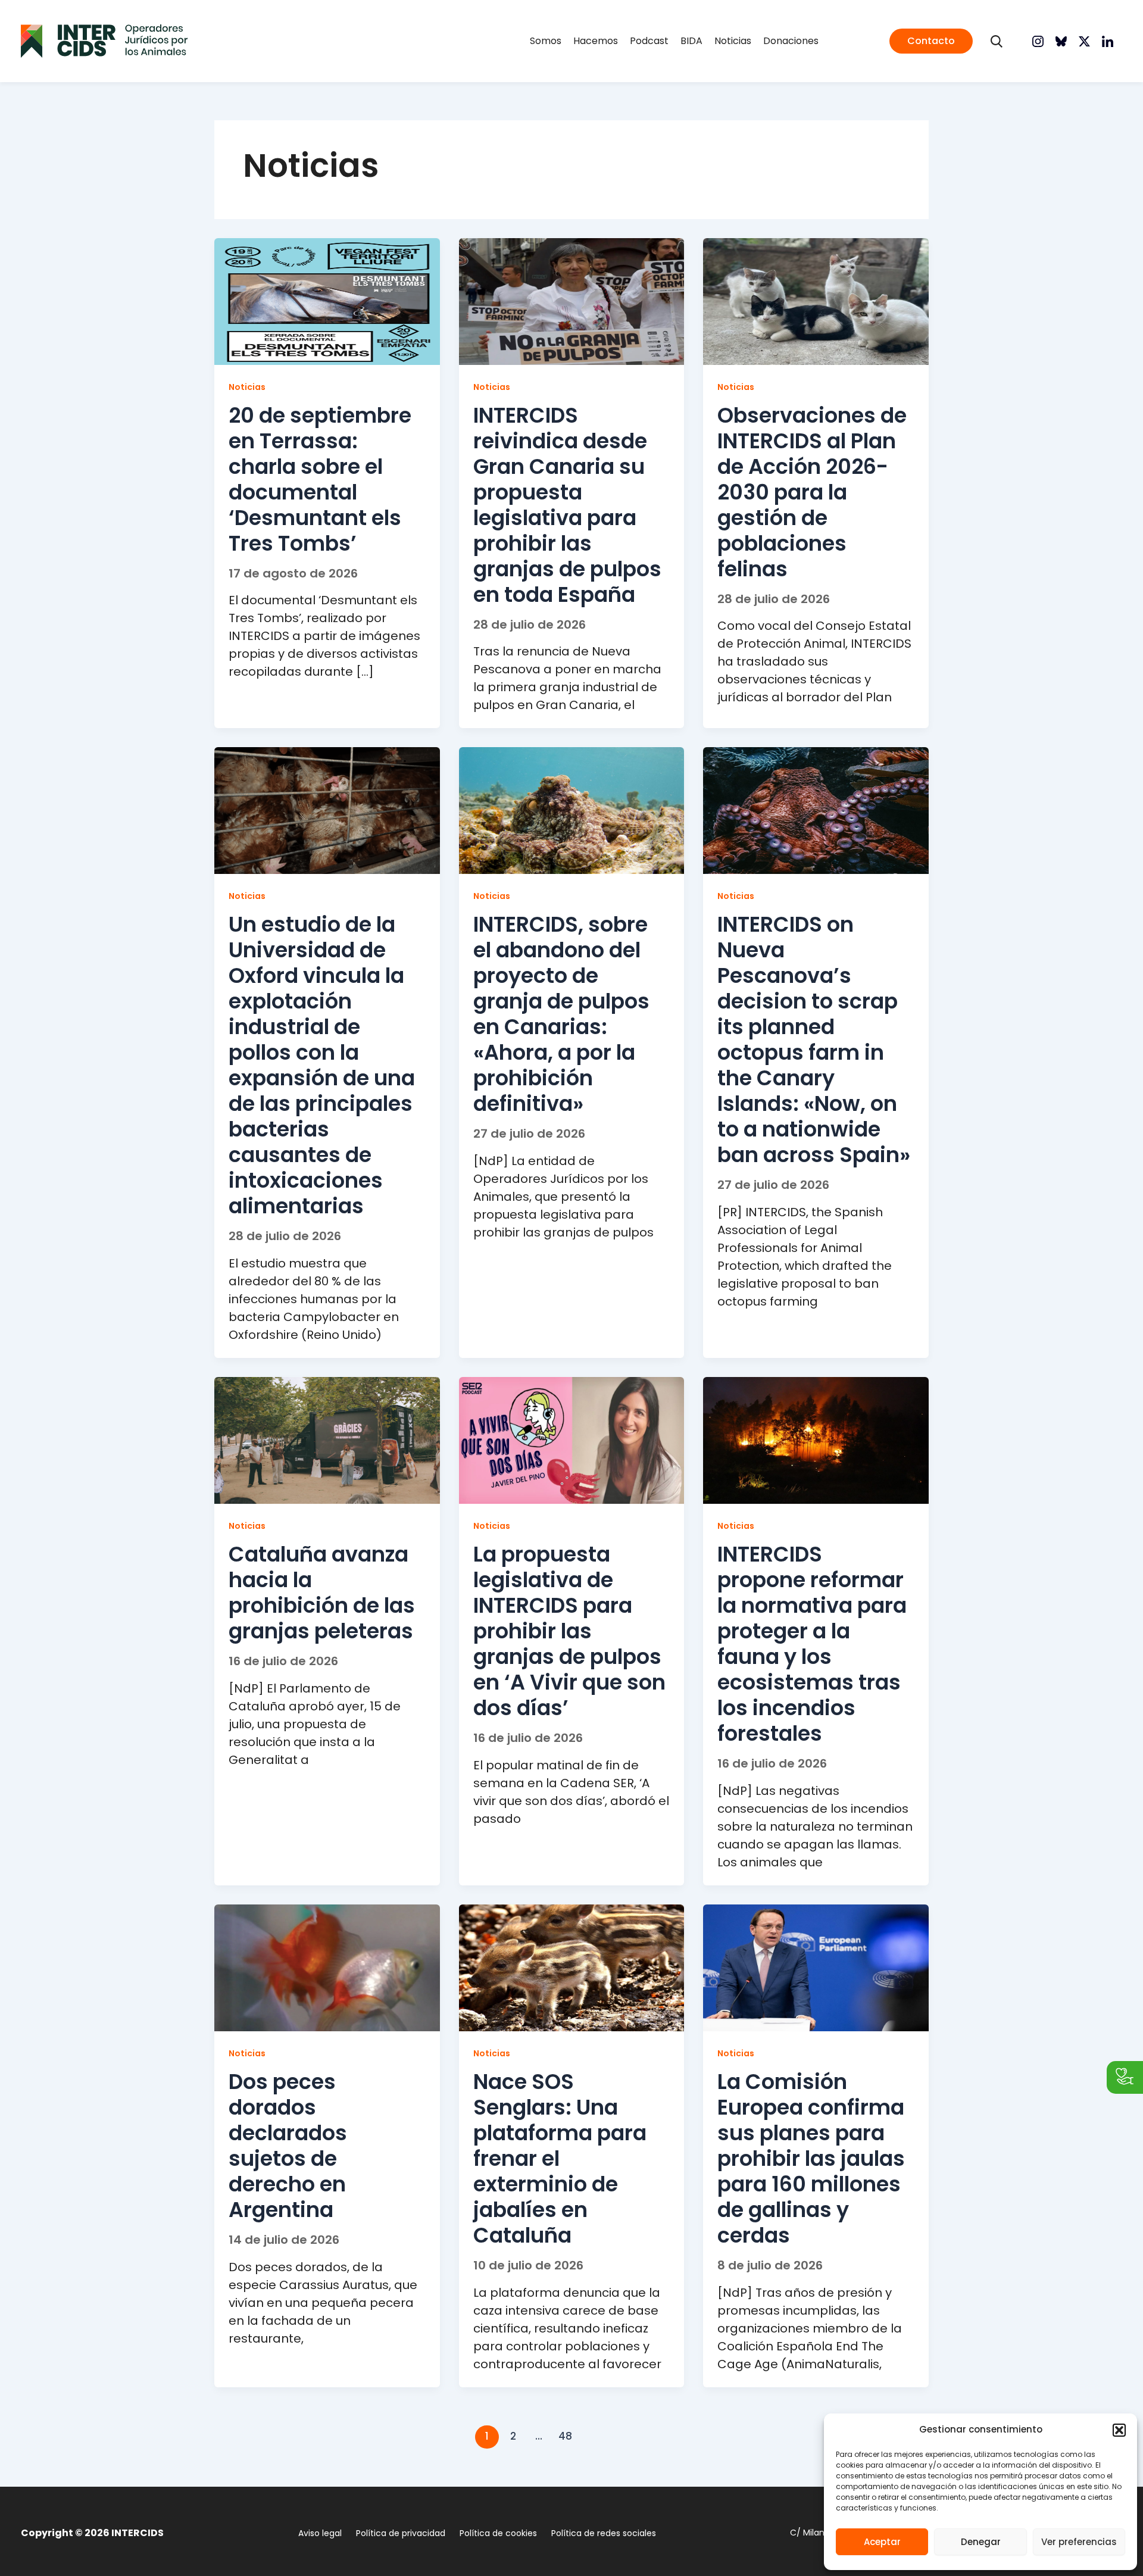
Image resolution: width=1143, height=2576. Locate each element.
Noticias (733, 41)
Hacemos (596, 41)
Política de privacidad (401, 2533)
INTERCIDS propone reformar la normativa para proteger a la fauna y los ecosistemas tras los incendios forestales (812, 1644)
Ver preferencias (1079, 2542)
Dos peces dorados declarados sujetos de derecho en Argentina (288, 2146)
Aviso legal (320, 2533)
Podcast (649, 41)
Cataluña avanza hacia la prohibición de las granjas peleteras (322, 1593)
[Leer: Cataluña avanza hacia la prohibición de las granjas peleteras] (327, 1440)
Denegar (981, 2542)
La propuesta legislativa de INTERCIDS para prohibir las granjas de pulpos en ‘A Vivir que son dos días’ (569, 1631)
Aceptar (882, 2542)
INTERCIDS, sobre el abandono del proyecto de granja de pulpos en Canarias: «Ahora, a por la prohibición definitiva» (561, 1014)
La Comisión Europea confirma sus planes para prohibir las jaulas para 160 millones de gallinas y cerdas (811, 2158)
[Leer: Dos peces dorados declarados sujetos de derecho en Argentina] (327, 1967)
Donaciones (791, 41)
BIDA (691, 41)
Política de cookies (498, 2533)
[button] (1119, 2430)
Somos (546, 41)
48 (565, 2436)
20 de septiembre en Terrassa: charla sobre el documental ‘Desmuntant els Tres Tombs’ (320, 479)
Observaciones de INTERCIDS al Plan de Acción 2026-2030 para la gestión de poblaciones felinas (812, 492)
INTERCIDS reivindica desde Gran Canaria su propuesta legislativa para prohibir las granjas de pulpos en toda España (567, 505)
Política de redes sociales (604, 2533)
